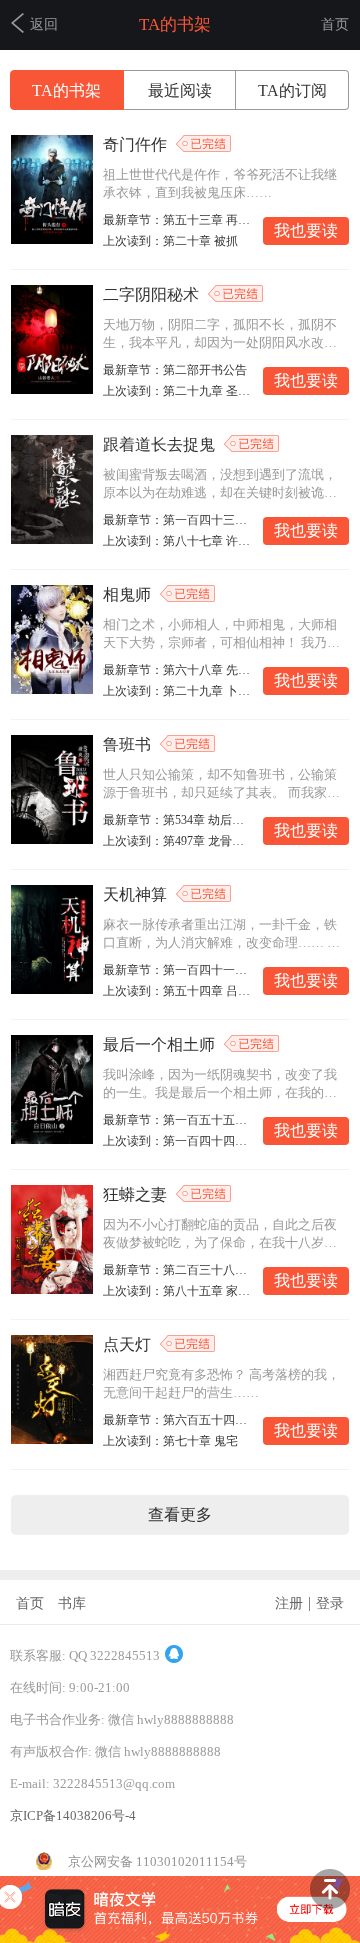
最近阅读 (180, 90)
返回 (44, 24)
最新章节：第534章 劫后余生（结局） (177, 820)
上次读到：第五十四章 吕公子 (177, 991)
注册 (289, 1603)
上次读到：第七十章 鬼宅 (170, 1441)
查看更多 (180, 1514)
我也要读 (306, 230)
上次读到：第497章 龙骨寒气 (177, 841)
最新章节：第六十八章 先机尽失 (177, 670)
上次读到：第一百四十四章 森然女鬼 (177, 1141)
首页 (335, 24)
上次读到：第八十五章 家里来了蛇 (177, 1291)
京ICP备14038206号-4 (73, 1815)
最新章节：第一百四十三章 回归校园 (177, 520)
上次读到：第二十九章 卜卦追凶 (177, 691)
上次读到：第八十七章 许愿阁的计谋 (177, 541)
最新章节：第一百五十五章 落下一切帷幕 (177, 1120)
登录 (330, 1603)
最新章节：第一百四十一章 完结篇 (177, 970)
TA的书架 (66, 90)
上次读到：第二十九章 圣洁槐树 (177, 391)
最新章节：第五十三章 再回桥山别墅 (177, 220)
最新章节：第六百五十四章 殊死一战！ (177, 1420)
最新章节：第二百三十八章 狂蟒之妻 (177, 1270)
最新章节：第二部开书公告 (175, 370)
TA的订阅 (292, 90)
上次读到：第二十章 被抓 (170, 241)
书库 (72, 1603)
